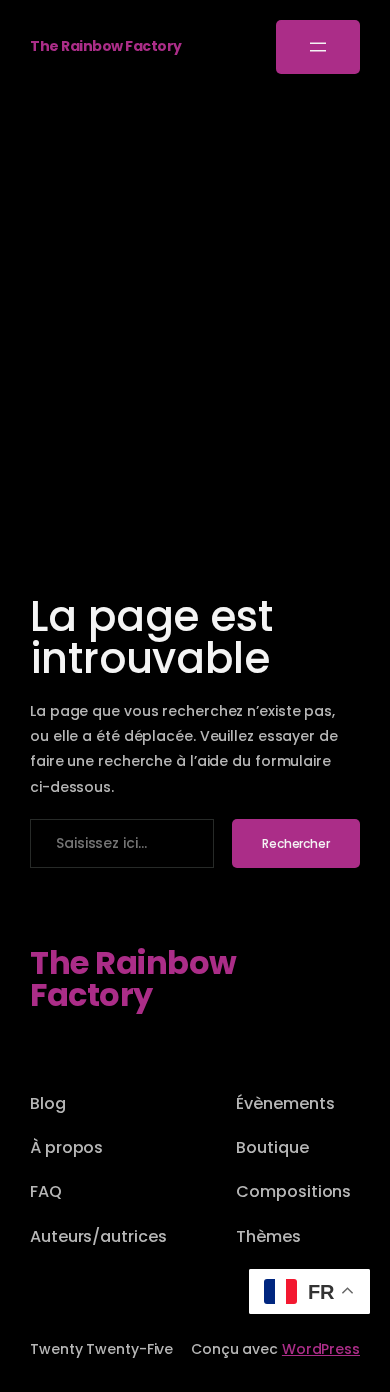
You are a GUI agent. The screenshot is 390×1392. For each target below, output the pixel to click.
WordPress (321, 1349)
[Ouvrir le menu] (318, 47)
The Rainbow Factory (106, 46)
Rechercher (296, 843)
